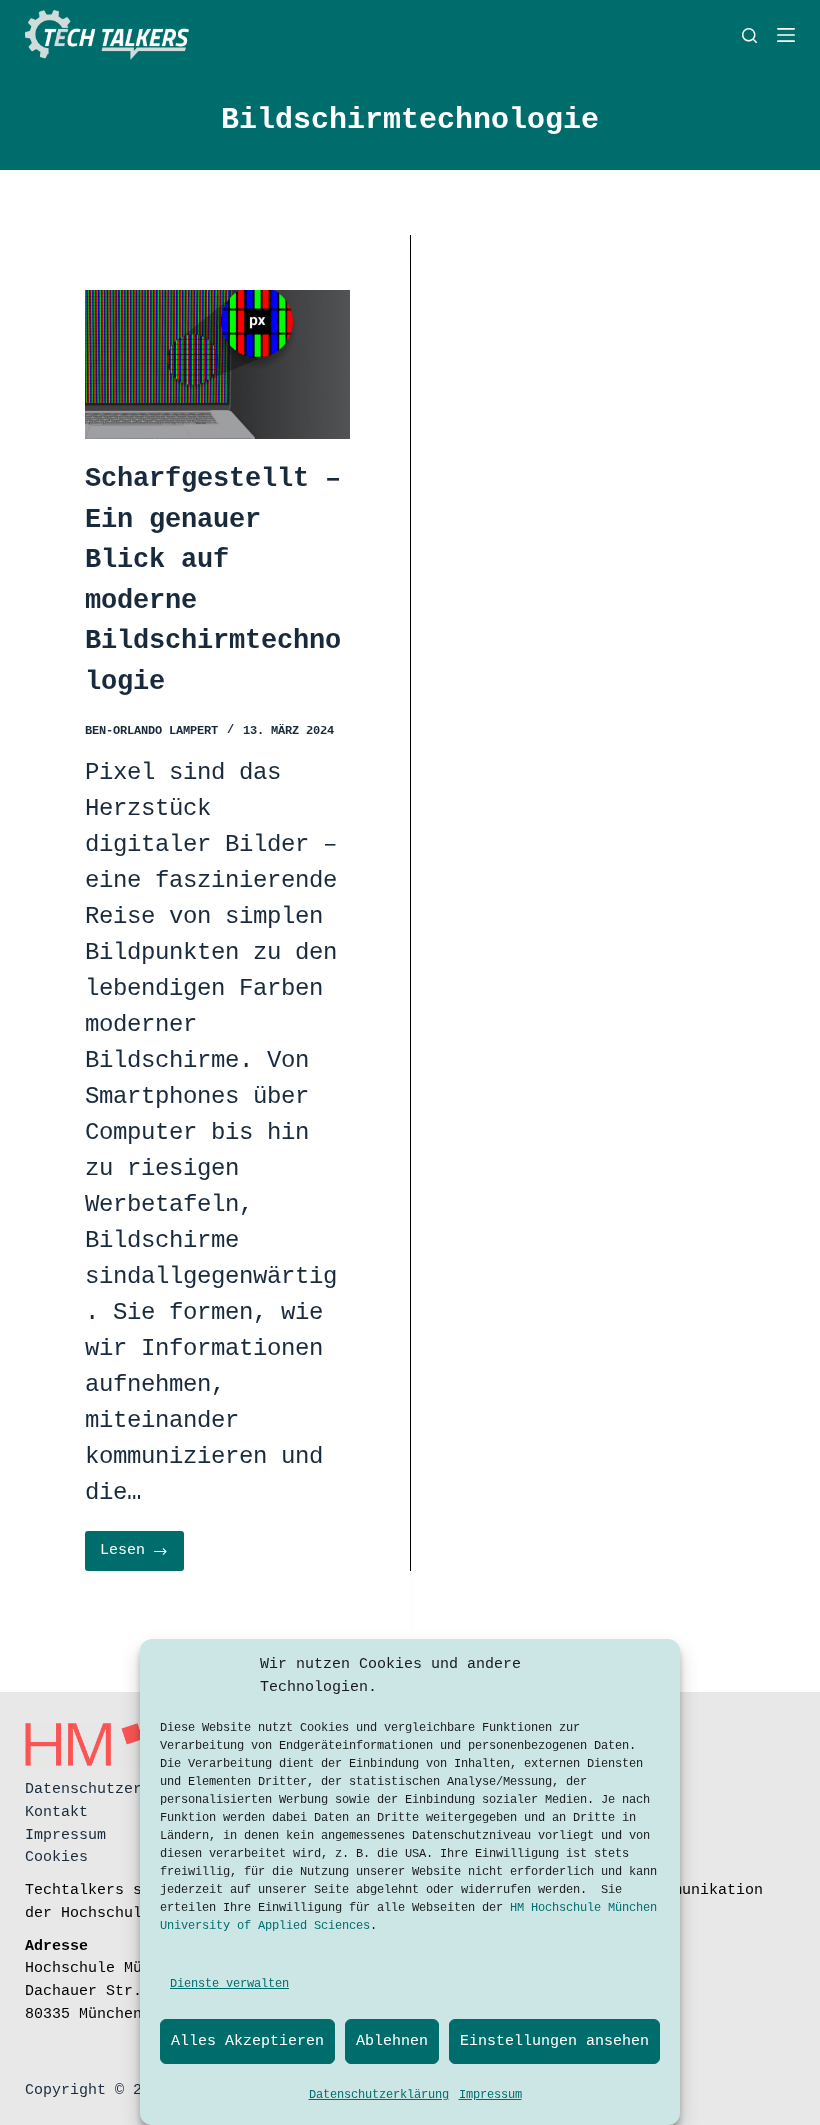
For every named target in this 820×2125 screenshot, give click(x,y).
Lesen (142, 1556)
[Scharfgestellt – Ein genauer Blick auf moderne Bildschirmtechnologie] (217, 364)
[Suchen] (749, 35)
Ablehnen (392, 2041)
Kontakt (56, 1812)
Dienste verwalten (229, 1984)
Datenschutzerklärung (379, 2095)
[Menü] (786, 35)
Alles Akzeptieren (247, 2041)
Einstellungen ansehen (554, 2041)
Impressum (490, 2095)
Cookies (56, 1857)
